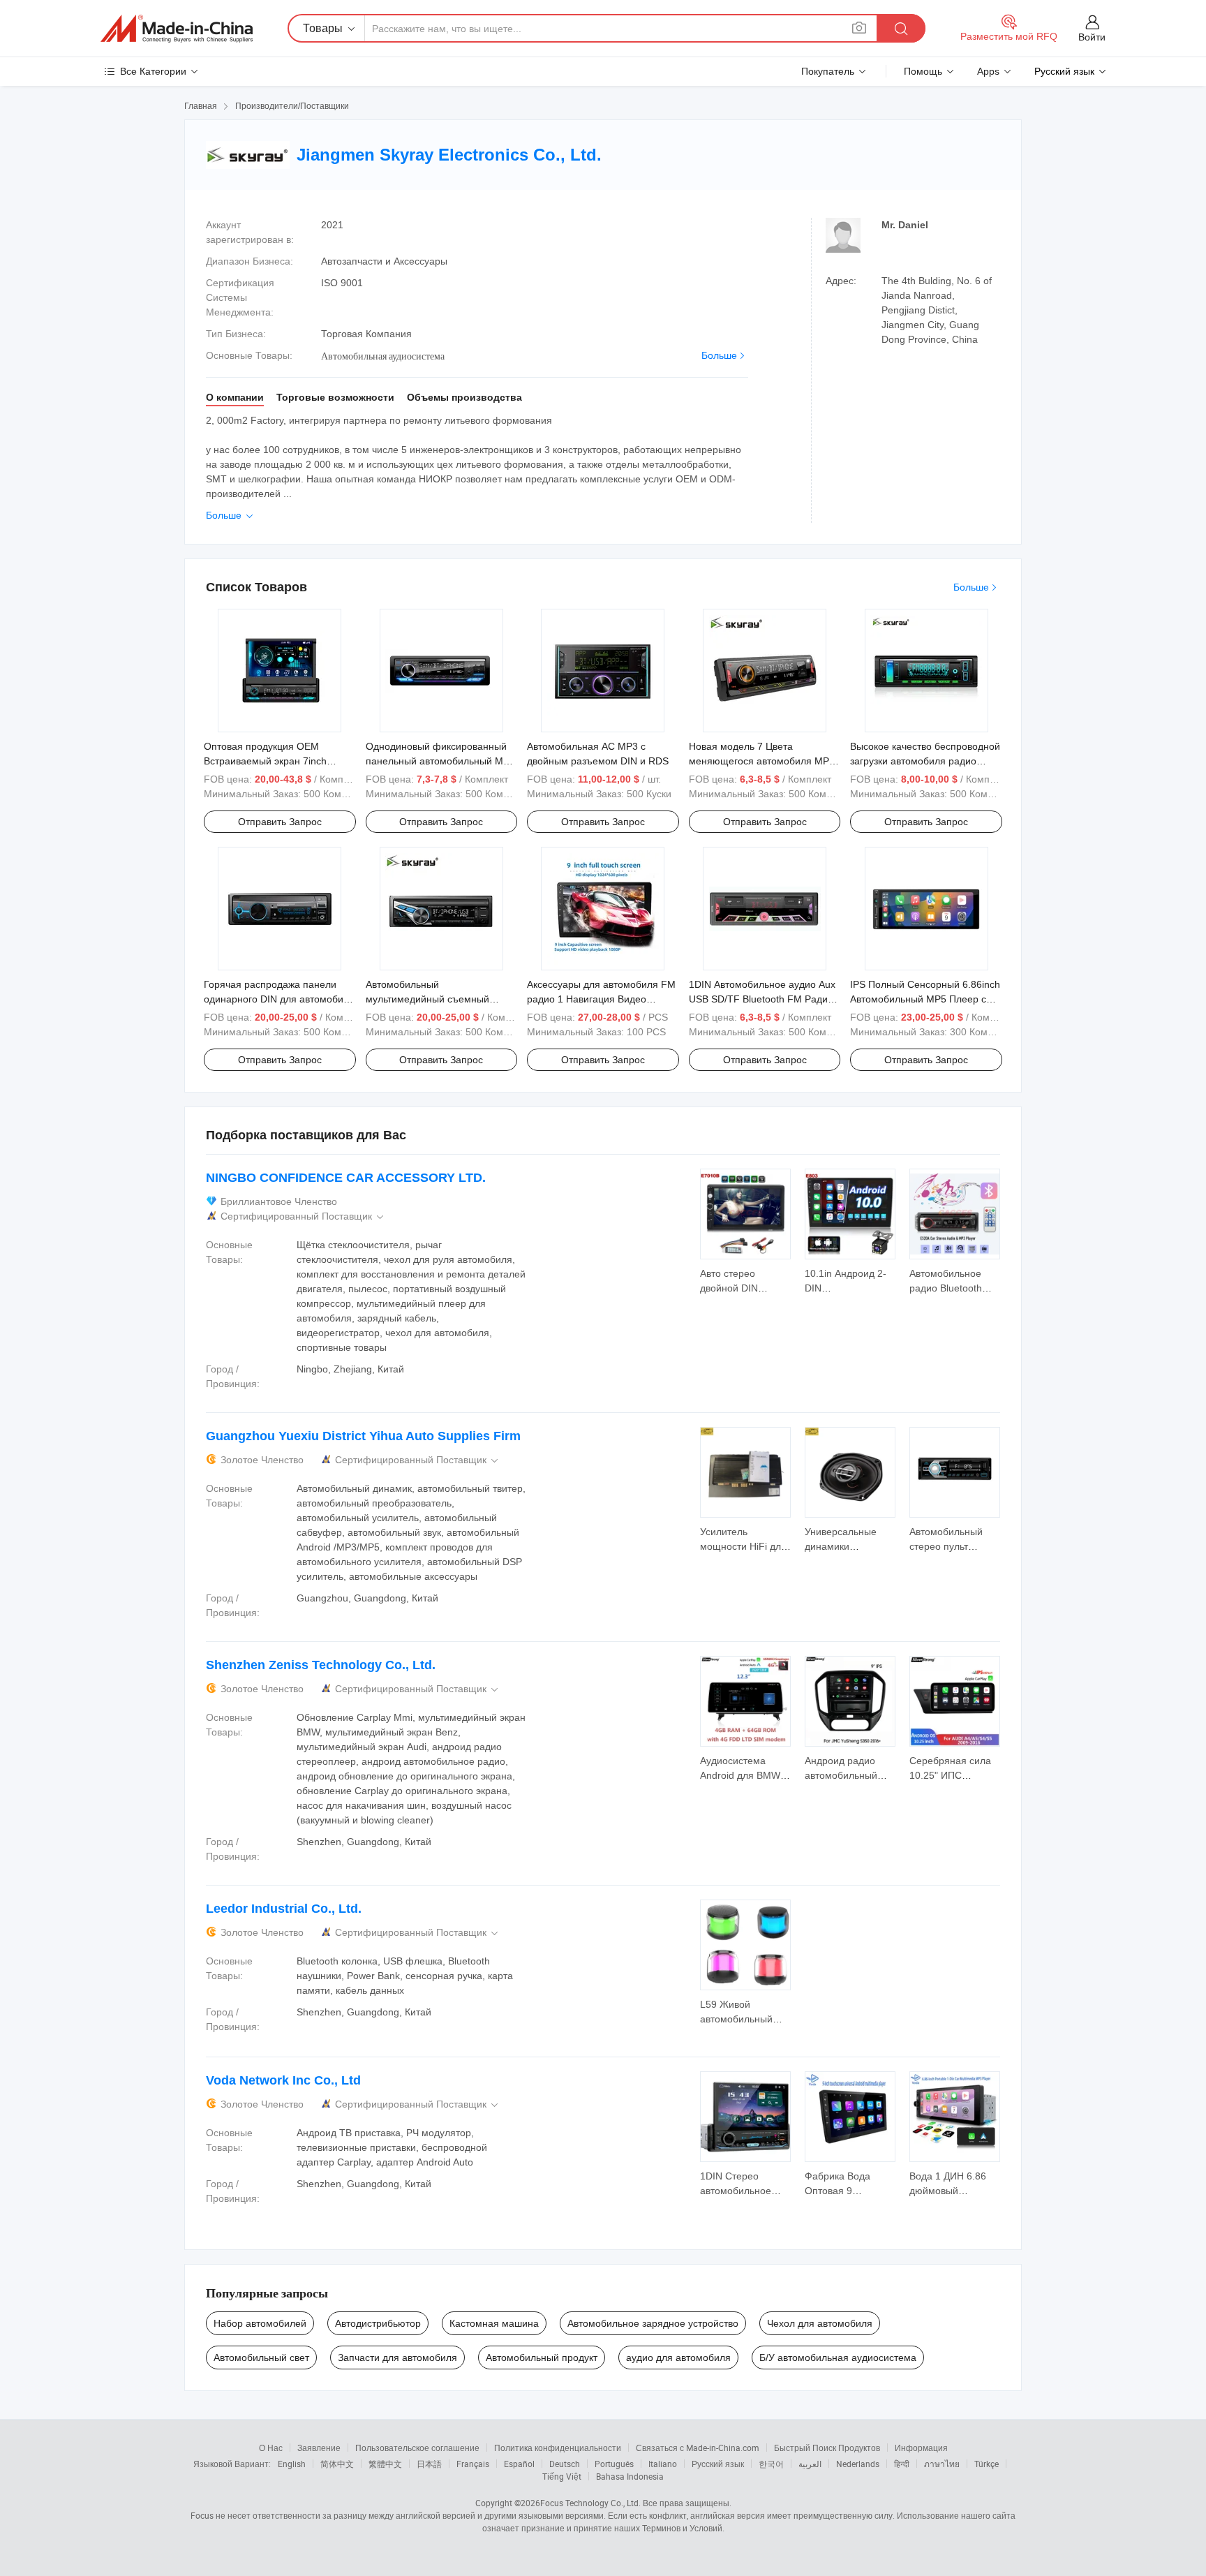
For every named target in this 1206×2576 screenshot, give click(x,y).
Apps (988, 71)
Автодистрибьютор (378, 2323)
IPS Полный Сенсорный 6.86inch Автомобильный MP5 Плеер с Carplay (925, 999)
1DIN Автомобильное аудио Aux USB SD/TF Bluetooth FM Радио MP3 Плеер (762, 999)
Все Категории (153, 71)
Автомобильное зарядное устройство (653, 2323)
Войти (1092, 37)
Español (519, 2464)
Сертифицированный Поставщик (303, 1216)
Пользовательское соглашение (417, 2448)
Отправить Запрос (280, 822)
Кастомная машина (494, 2323)
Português (614, 2464)
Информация (921, 2448)
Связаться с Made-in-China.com (698, 2448)
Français (473, 2464)
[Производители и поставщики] (177, 29)
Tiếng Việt (562, 2476)
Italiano (663, 2464)
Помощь (923, 71)
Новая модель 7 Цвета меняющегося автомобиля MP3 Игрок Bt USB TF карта (762, 761)
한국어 (771, 2464)
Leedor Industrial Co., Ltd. (284, 1909)
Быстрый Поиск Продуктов (827, 2448)
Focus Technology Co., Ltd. (590, 2503)
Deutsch (565, 2464)
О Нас (271, 2448)
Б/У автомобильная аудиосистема (838, 2357)
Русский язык (718, 2464)
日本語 (429, 2464)
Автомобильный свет (261, 2357)
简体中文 (337, 2464)
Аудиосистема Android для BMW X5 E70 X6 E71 (740, 1775)
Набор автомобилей (260, 2323)
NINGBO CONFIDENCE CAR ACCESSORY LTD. (346, 1178)
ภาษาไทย (942, 2464)
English (292, 2464)
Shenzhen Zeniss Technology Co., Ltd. (321, 1665)
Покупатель (828, 71)
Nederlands (858, 2464)
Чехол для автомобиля (820, 2323)
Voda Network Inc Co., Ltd (283, 2080)
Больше (719, 355)
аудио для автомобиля (678, 2357)
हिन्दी (902, 2464)
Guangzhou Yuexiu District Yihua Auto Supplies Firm (363, 1436)
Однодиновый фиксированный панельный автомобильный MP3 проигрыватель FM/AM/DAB (440, 761)
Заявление (319, 2448)
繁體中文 (385, 2464)
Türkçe (987, 2464)
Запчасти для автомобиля (397, 2357)
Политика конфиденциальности (558, 2448)
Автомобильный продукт (542, 2357)
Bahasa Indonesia (630, 2476)
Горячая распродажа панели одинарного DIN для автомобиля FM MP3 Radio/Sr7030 (279, 999)
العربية (810, 2464)
